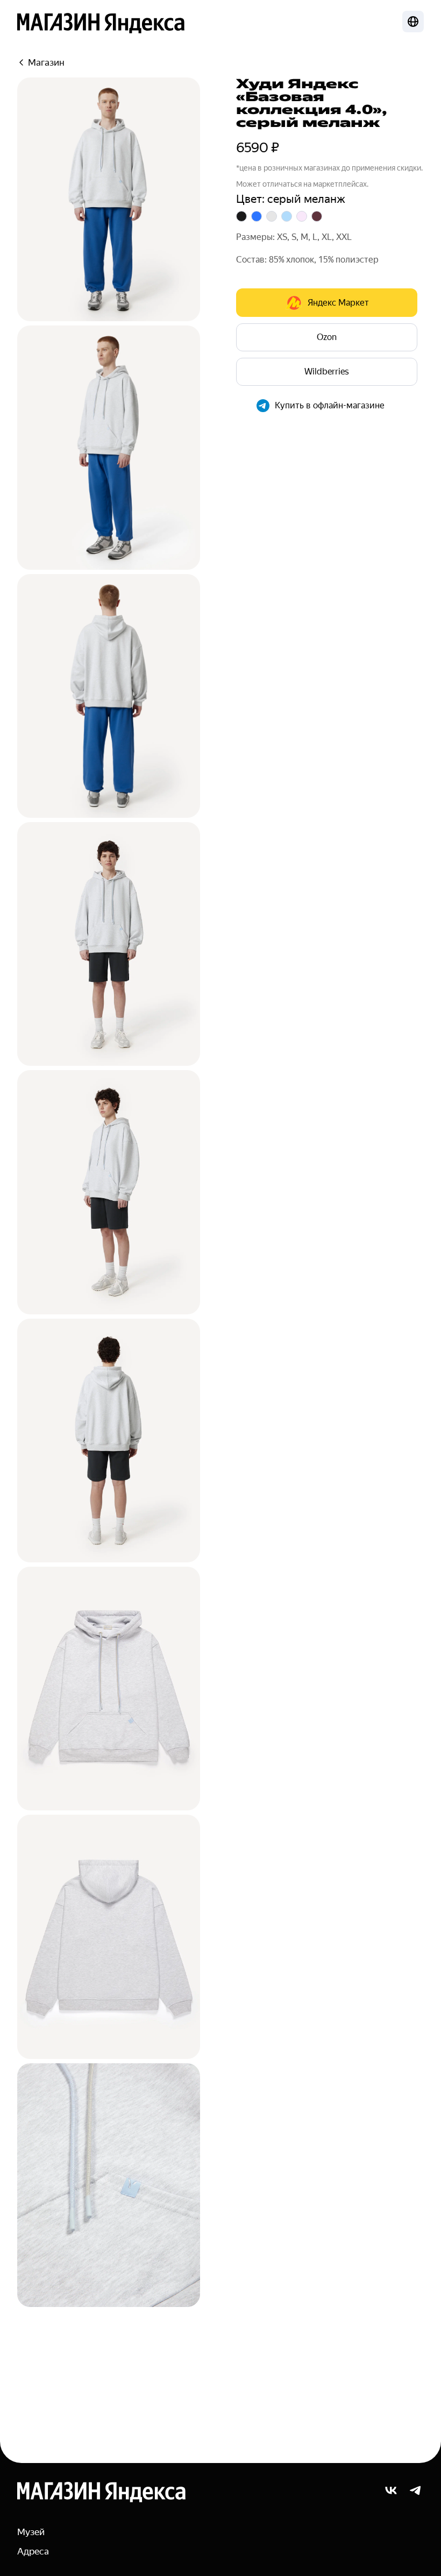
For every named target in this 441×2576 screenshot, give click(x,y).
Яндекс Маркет (338, 303)
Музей (31, 2532)
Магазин (46, 62)
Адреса (33, 2551)
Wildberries (327, 371)
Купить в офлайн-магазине (330, 405)
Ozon (327, 337)
